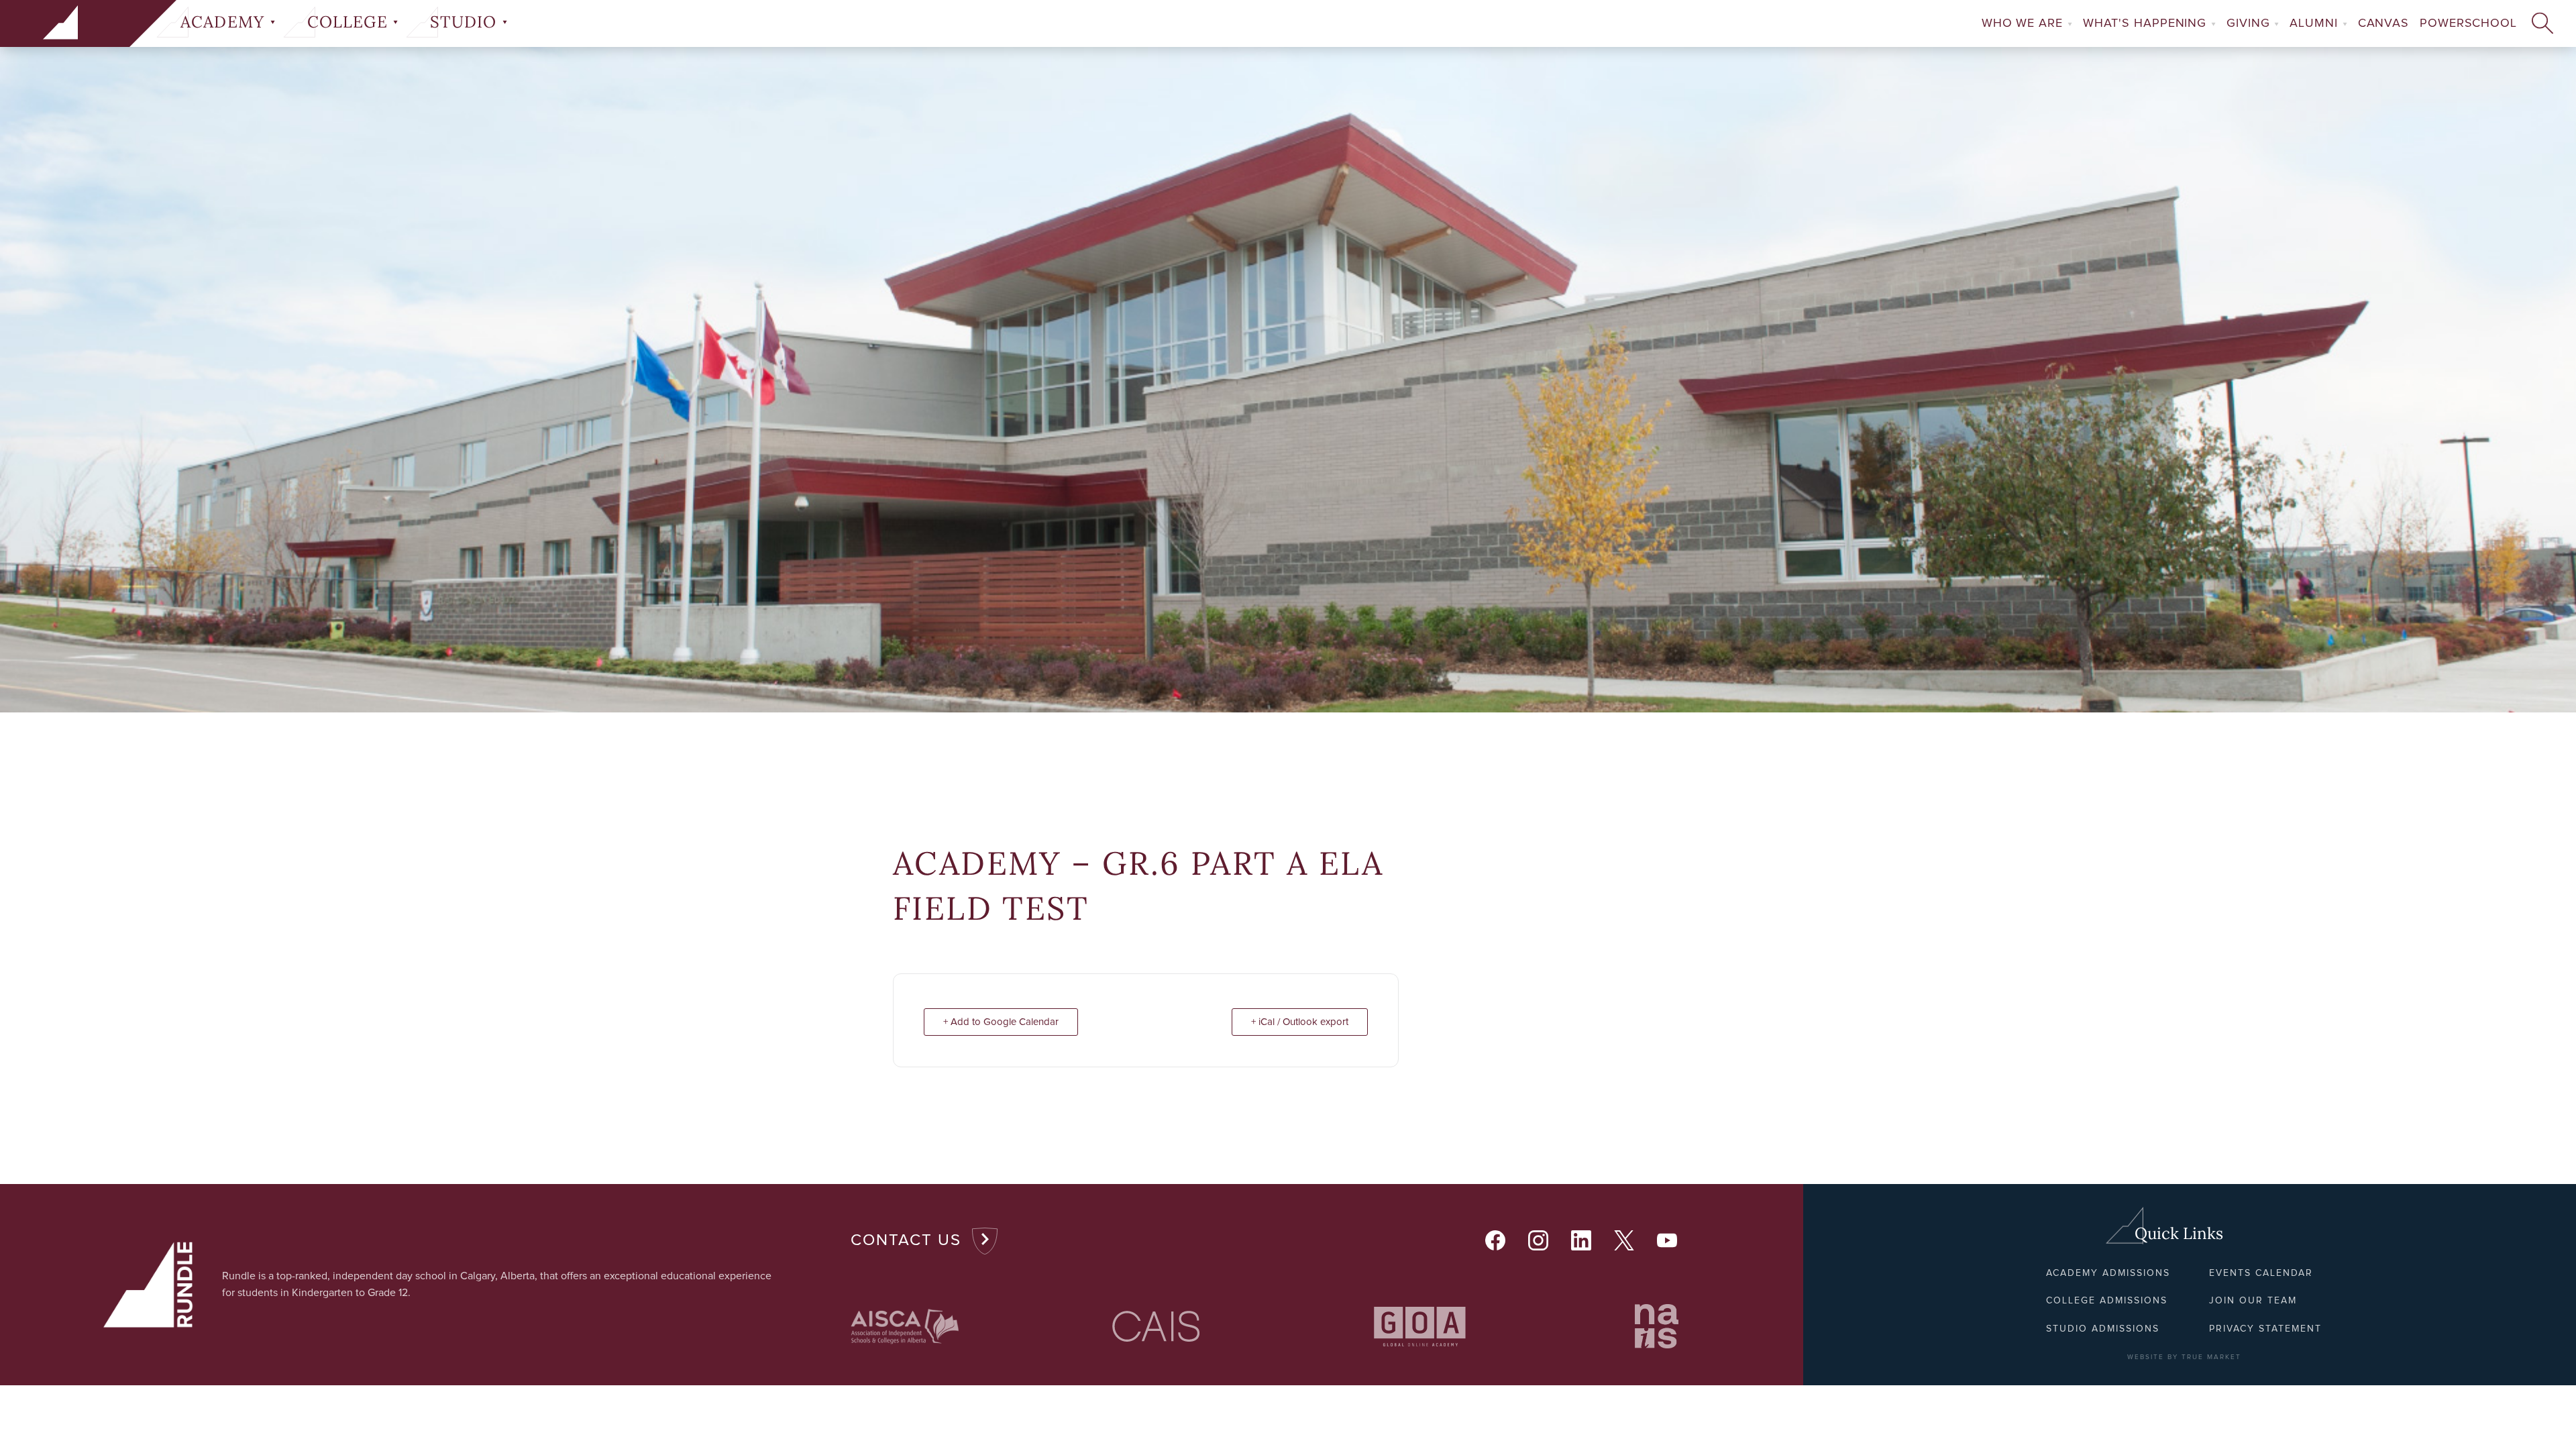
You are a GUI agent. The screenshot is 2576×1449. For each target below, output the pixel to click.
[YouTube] (1668, 1241)
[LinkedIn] (1582, 1241)
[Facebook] (1496, 1241)
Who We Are (2024, 23)
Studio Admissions (2103, 1329)
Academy (225, 22)
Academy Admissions (2108, 1273)
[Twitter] (1625, 1241)
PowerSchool (2468, 23)
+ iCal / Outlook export (1300, 1022)
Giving (2250, 23)
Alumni (2315, 23)
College (350, 22)
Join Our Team (2253, 1301)
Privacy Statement (2265, 1329)
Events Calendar (2261, 1273)
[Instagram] (1539, 1241)
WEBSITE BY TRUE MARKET (2184, 1357)
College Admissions (2107, 1301)
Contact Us (906, 1240)
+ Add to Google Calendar (1001, 1022)
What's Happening (2147, 23)
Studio (466, 22)
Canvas (2383, 23)
